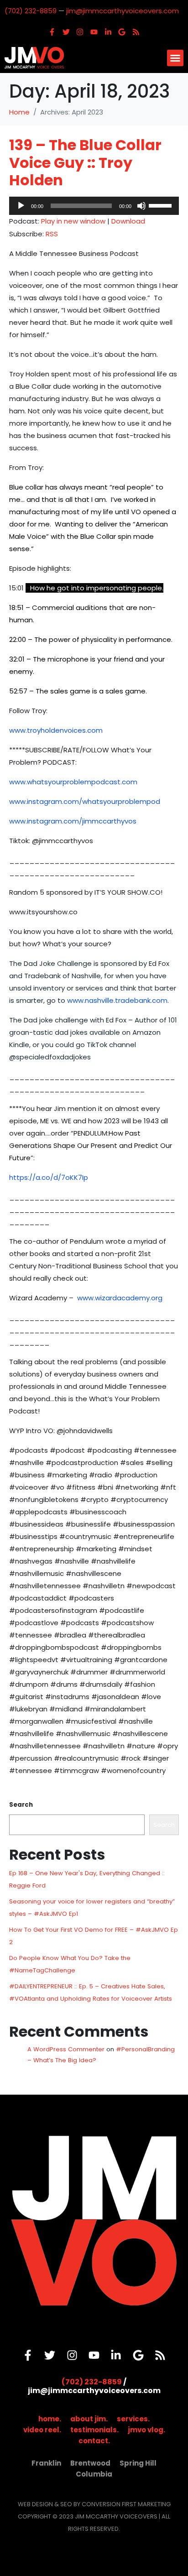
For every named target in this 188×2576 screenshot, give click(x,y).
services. (133, 2419)
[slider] (162, 205)
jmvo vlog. (146, 2430)
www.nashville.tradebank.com (117, 1000)
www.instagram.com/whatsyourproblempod (85, 801)
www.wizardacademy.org (120, 1298)
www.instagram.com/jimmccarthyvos (73, 821)
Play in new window (73, 221)
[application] (94, 206)
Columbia (94, 2474)
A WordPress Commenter (66, 2049)
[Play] (21, 206)
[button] (175, 58)
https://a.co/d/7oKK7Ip (49, 1177)
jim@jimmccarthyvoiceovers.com (123, 11)
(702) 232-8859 (31, 11)
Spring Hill (138, 2463)
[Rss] (136, 32)
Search (21, 1805)
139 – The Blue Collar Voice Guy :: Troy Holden (85, 162)
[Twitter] (66, 32)
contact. (94, 2441)
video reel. (42, 2430)
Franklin (46, 2463)
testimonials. (94, 2430)
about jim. (89, 2419)
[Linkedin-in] (108, 32)
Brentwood (90, 2463)
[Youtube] (94, 32)
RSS (52, 234)
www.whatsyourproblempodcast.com (73, 782)
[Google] (122, 32)
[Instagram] (80, 32)
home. (50, 2419)
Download (128, 221)
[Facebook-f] (52, 32)
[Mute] (141, 206)
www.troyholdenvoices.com (56, 730)
